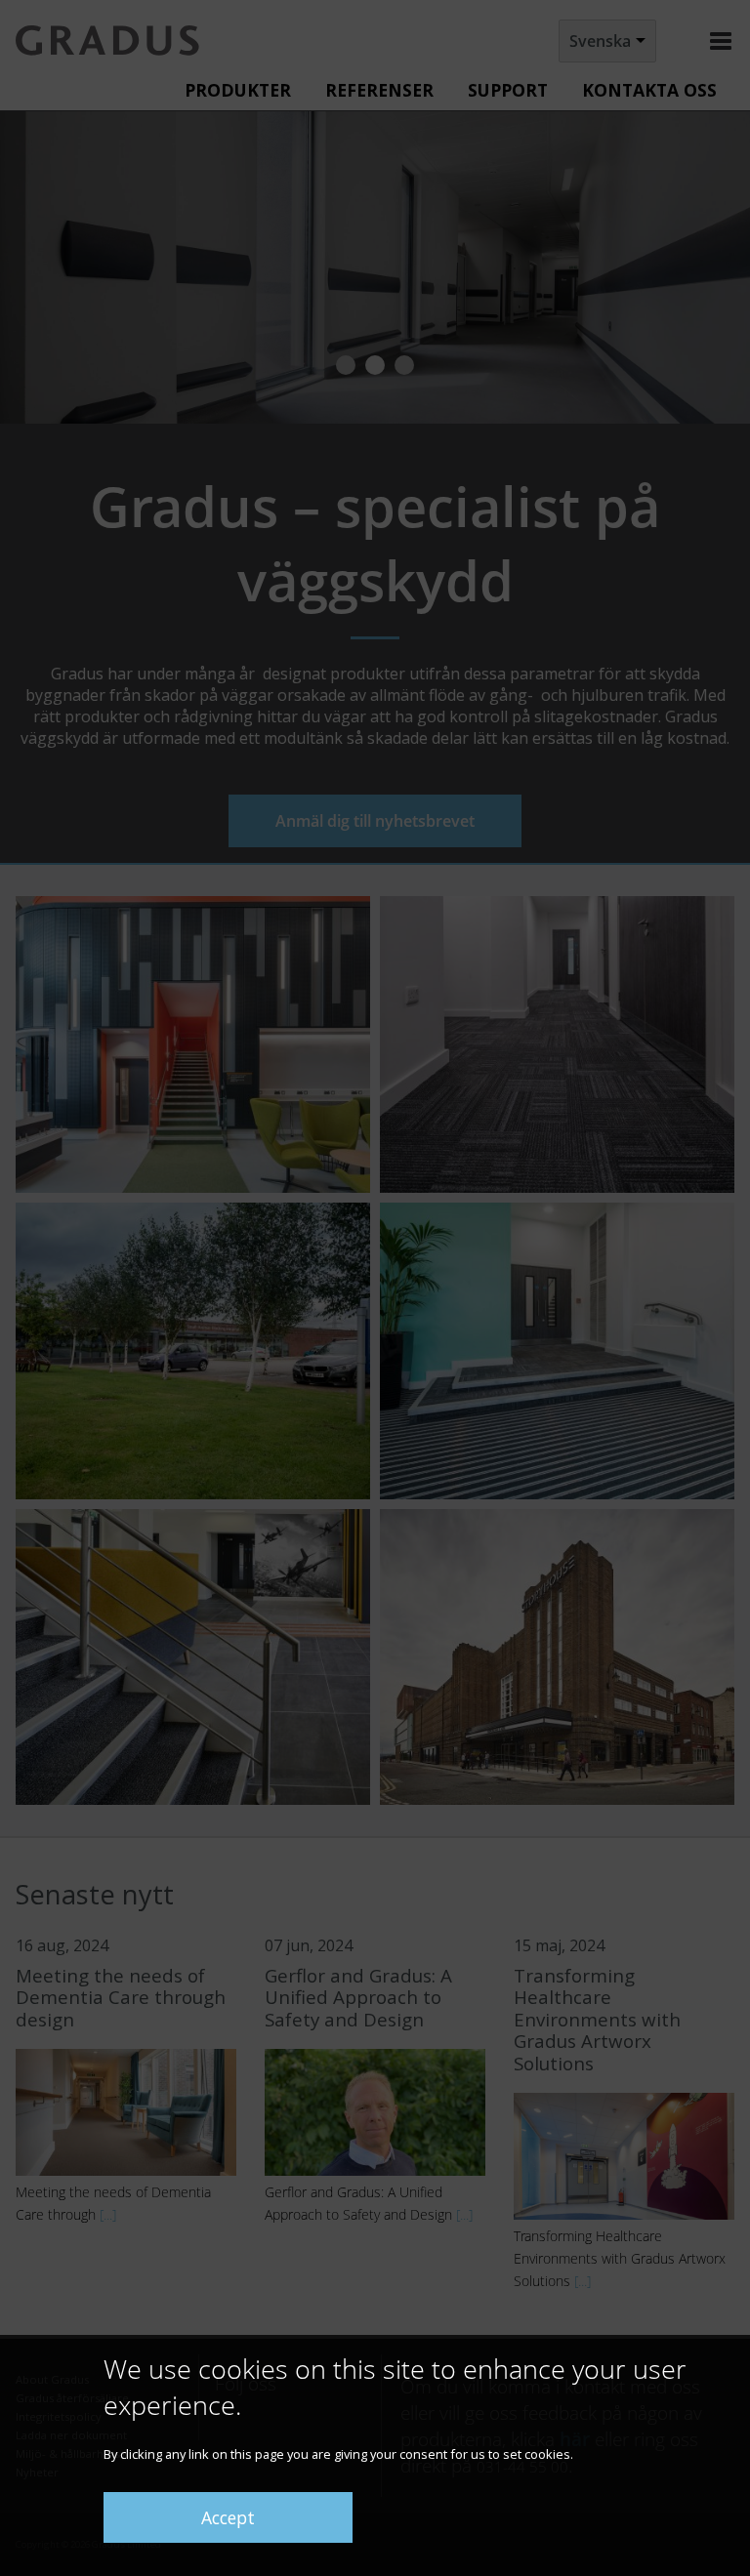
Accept (228, 2517)
